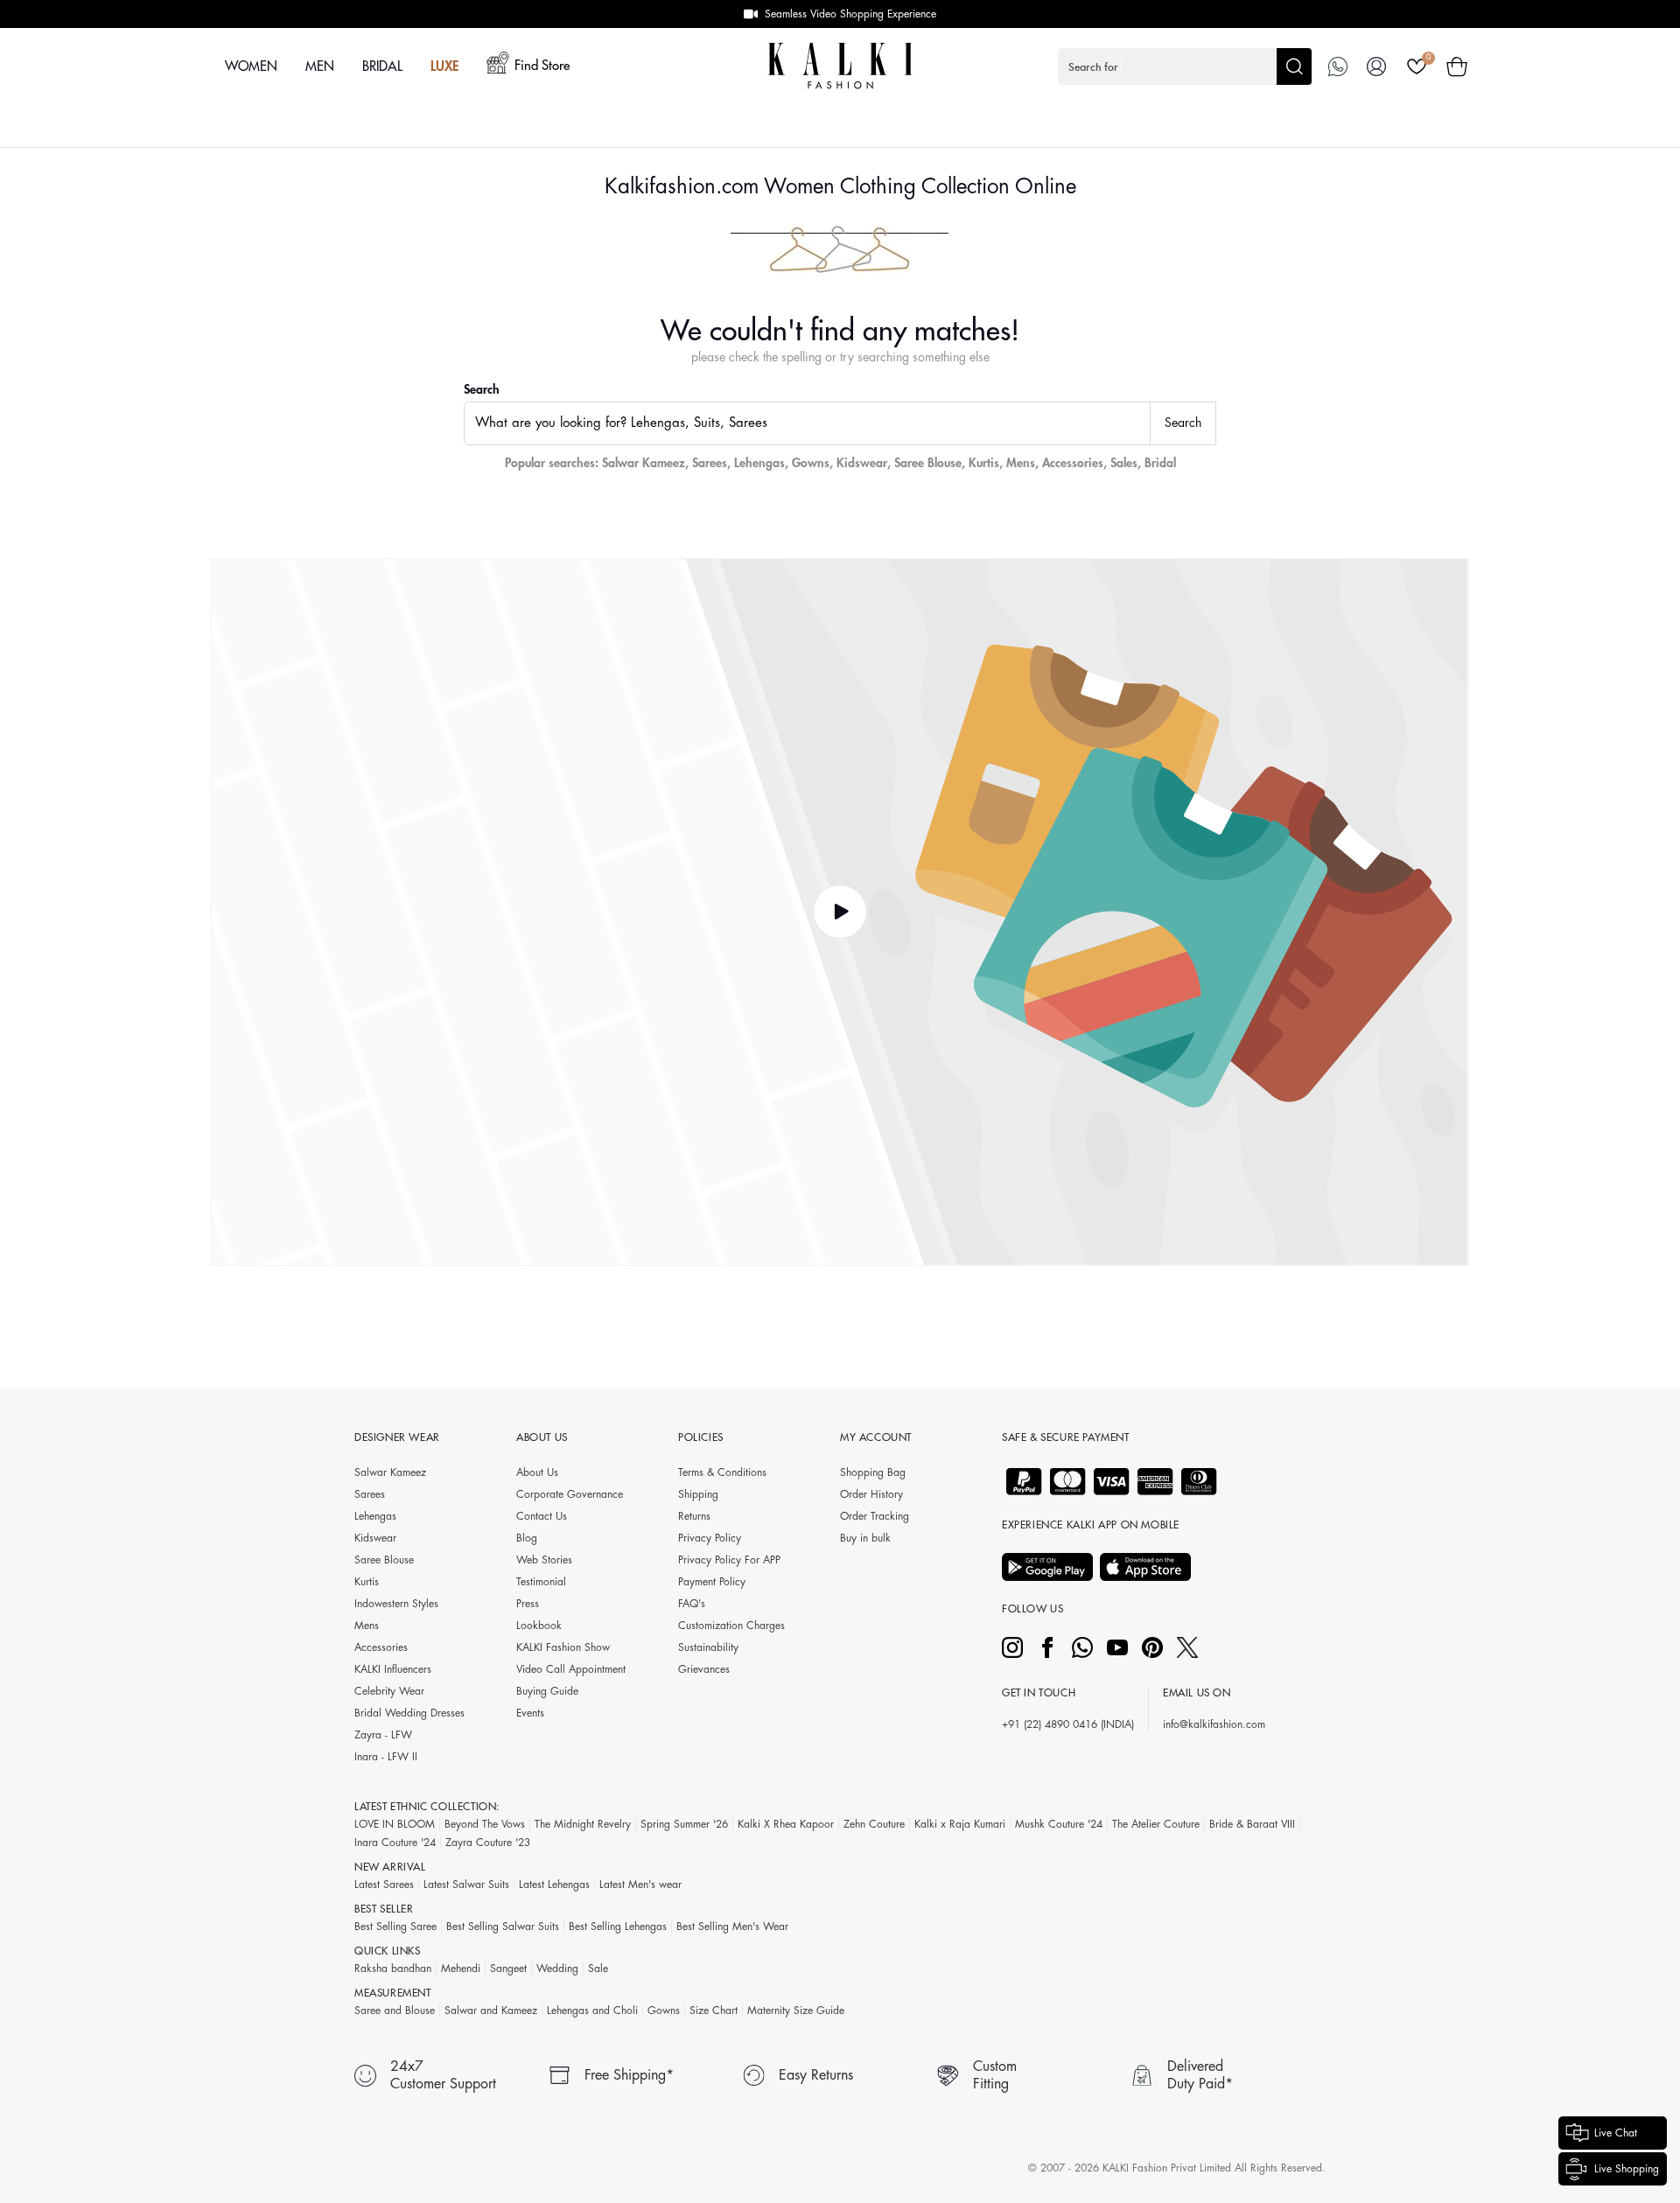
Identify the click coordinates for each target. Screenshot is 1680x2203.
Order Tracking (875, 1516)
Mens (1021, 463)
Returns (694, 1516)
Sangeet (508, 1969)
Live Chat (1616, 2133)
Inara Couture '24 (395, 1843)
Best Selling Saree (395, 1927)
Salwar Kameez (644, 463)
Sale (598, 1969)
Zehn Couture (874, 1824)
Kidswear (862, 463)
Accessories (1073, 463)
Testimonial (541, 1582)
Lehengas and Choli (592, 2011)
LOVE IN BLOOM (395, 1824)
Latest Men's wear (640, 1885)
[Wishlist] (1417, 66)
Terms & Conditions (722, 1472)
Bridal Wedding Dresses (409, 1713)
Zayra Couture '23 (488, 1843)
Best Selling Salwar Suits (503, 1927)
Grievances (704, 1669)
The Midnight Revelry (583, 1824)
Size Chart (714, 2011)
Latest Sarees (384, 1885)
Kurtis (984, 463)
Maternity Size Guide (796, 2011)
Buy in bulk (865, 1538)
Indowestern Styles (396, 1604)
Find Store (542, 66)
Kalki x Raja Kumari (960, 1824)
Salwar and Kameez (491, 2011)
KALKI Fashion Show (563, 1647)
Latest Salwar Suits (466, 1885)
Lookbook (539, 1626)
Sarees (710, 463)
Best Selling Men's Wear (732, 1927)
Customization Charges (731, 1626)
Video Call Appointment (571, 1669)
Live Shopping (1627, 2169)
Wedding (557, 1969)
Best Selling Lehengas (618, 1927)
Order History (871, 1494)
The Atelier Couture (1156, 1824)
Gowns (811, 463)
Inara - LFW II (386, 1757)
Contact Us (542, 1516)
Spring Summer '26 (684, 1824)
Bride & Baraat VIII (1252, 1824)
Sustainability (708, 1647)
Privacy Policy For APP (729, 1560)
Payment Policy (712, 1582)
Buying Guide (547, 1691)
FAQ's (692, 1604)
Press (528, 1604)
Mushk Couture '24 (1059, 1824)
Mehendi (461, 1969)
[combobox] (807, 423)
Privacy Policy (710, 1538)
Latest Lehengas (554, 1885)
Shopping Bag (873, 1472)
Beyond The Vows (485, 1824)
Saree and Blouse (395, 2011)
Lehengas (759, 463)
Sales (1124, 463)
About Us (537, 1472)
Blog (527, 1538)
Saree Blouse (928, 463)
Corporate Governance (570, 1494)
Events (530, 1713)
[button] (1185, 66)
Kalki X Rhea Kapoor (786, 1824)
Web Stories (544, 1560)
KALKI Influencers (393, 1669)
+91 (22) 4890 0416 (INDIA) (1068, 1724)
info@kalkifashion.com (1214, 1724)
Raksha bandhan (393, 1969)
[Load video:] (840, 913)
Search (482, 389)
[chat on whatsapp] (1338, 66)
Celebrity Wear (389, 1691)
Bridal (1160, 463)
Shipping (698, 1494)
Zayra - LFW (383, 1735)
